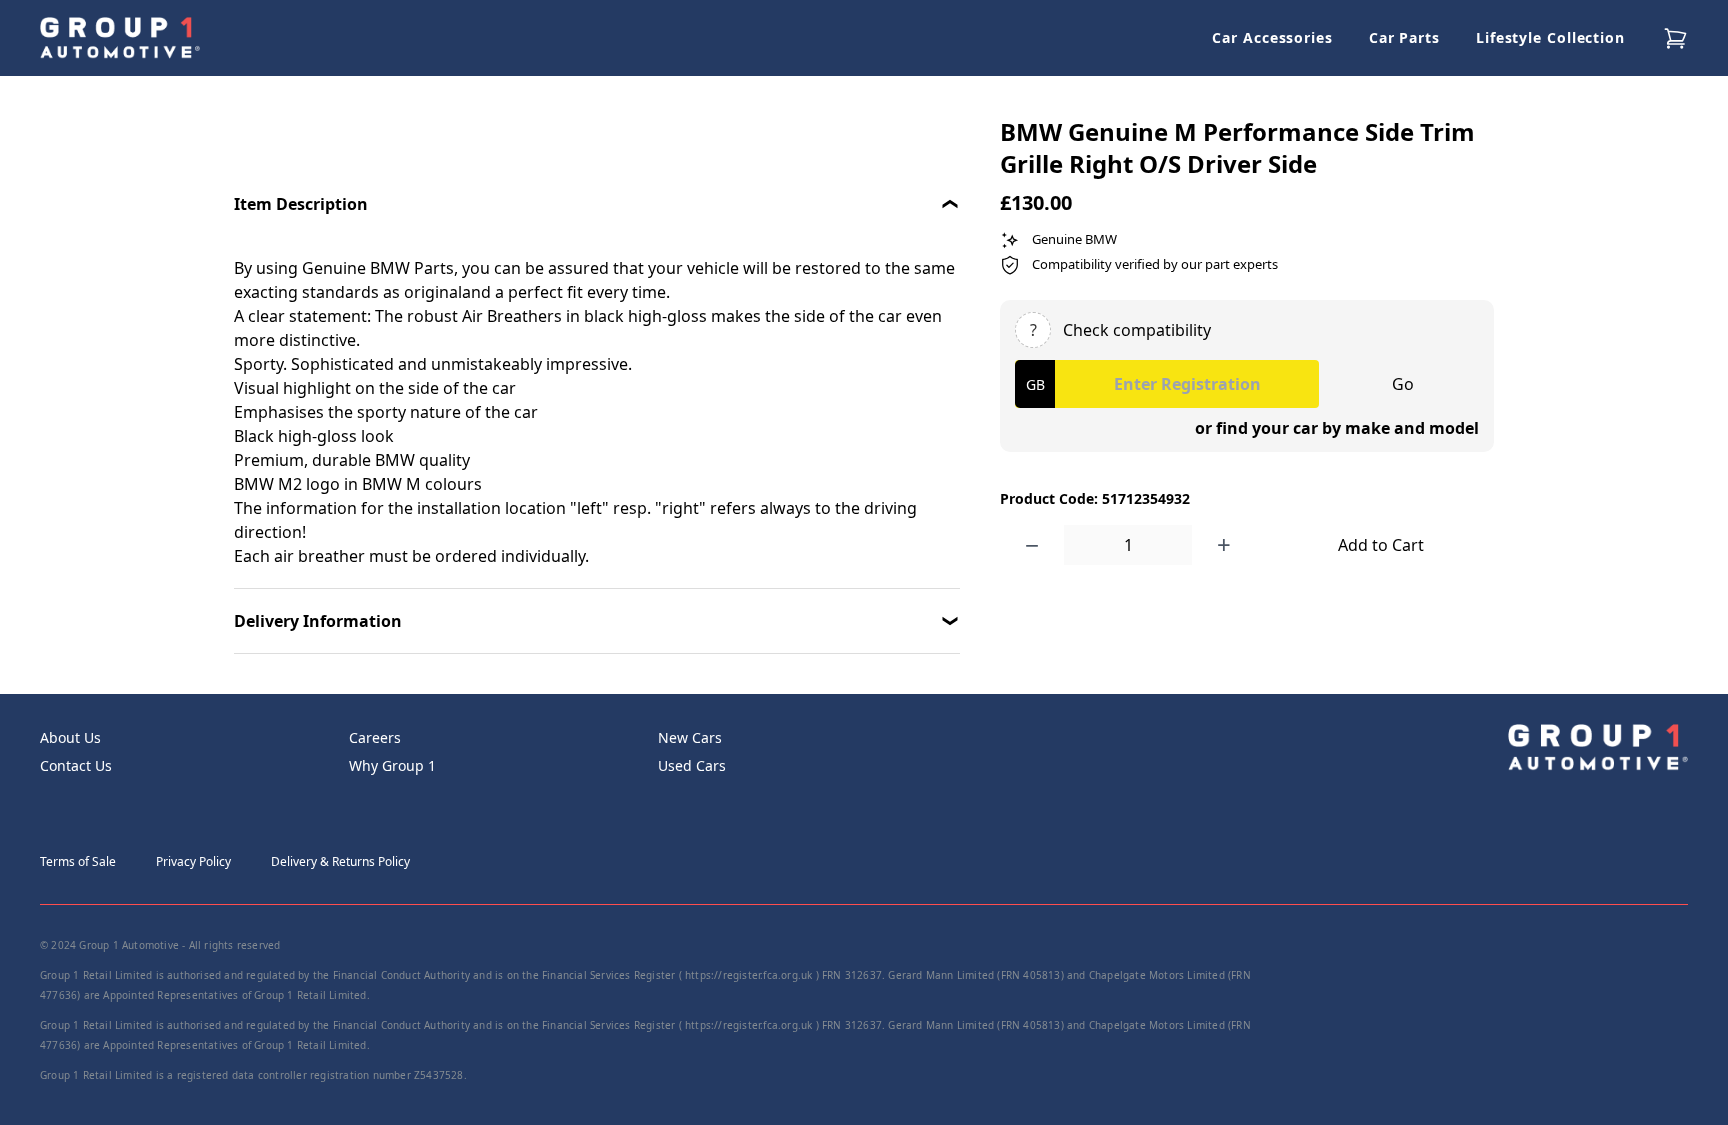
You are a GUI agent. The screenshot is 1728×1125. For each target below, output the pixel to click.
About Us (70, 737)
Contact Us (76, 765)
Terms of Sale (78, 861)
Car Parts (1404, 37)
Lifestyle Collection (1550, 37)
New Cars (690, 737)
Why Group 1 (392, 765)
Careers (375, 737)
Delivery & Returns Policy (340, 861)
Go (1403, 384)
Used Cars (692, 765)
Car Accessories (1272, 37)
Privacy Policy (193, 861)
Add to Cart (1381, 545)
